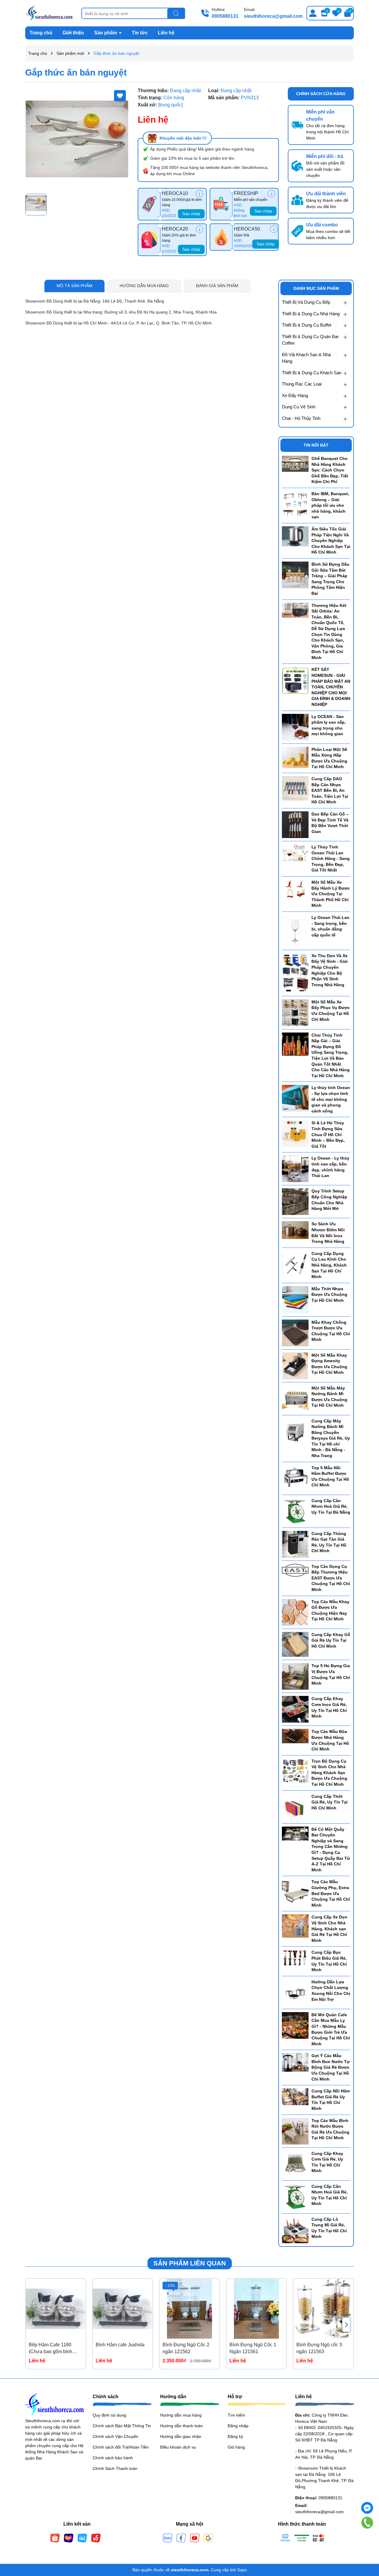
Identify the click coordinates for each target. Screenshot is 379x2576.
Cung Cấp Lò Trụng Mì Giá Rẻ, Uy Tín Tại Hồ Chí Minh (329, 2228)
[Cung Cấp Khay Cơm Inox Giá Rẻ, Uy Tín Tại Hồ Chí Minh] (295, 1709)
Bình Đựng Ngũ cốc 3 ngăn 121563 (319, 2348)
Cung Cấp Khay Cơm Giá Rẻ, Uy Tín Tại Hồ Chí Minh (327, 2162)
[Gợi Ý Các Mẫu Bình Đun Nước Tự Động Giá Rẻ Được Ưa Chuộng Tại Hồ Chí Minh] (295, 2062)
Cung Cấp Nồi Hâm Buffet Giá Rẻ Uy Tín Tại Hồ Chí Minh (331, 2100)
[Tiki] (82, 2538)
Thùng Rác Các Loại (302, 384)
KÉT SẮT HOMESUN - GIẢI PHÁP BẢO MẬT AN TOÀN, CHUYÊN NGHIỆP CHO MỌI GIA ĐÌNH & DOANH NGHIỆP (331, 687)
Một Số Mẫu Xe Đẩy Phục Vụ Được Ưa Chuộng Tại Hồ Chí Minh (331, 1011)
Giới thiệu (73, 33)
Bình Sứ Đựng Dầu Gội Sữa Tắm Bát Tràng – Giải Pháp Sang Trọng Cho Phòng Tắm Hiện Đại (330, 579)
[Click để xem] (77, 139)
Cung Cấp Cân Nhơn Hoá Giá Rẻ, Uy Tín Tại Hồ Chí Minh (330, 2195)
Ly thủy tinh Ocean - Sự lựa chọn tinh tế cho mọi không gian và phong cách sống (331, 1099)
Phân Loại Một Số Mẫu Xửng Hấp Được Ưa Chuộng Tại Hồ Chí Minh (329, 758)
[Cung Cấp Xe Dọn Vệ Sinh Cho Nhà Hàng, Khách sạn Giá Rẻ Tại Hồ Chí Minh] (295, 1926)
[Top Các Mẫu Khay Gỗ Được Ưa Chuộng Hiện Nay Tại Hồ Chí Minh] (295, 1612)
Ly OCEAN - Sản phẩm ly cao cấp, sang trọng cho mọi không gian (329, 725)
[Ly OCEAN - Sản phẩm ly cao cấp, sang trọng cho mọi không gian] (295, 727)
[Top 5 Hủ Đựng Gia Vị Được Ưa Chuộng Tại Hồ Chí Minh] (295, 1676)
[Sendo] (96, 2538)
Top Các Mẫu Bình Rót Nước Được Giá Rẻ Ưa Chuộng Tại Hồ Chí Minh (330, 2129)
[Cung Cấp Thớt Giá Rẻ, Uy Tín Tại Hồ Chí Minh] (295, 1806)
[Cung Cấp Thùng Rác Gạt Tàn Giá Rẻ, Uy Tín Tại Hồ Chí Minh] (295, 1544)
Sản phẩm (106, 33)
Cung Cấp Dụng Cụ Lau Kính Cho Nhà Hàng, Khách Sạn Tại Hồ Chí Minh (329, 1265)
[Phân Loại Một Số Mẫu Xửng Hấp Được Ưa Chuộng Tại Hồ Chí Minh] (295, 757)
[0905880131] (367, 2523)
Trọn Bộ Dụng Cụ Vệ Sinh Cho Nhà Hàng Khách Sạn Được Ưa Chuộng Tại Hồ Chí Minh (329, 1773)
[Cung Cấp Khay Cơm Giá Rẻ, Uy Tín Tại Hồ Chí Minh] (295, 2164)
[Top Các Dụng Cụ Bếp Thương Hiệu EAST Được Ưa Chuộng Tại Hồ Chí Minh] (295, 1570)
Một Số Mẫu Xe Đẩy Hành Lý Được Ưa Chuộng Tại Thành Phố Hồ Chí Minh (331, 894)
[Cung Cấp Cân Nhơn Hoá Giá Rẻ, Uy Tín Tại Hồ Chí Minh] (295, 2196)
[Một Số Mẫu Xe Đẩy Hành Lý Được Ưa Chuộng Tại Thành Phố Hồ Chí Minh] (295, 889)
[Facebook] (181, 2538)
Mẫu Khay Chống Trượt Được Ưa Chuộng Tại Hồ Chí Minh (331, 1331)
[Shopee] (55, 2538)
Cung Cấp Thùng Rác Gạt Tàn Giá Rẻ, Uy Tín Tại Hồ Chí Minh (329, 1542)
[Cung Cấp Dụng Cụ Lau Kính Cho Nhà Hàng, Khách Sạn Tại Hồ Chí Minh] (295, 1264)
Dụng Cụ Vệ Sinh (299, 407)
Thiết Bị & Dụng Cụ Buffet (307, 325)
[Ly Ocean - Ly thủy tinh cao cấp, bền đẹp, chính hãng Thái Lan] (295, 1168)
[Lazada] (69, 2538)
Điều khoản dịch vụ (178, 2447)
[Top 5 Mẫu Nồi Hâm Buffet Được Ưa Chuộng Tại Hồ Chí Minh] (295, 1478)
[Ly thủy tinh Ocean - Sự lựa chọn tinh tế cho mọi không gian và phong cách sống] (295, 1098)
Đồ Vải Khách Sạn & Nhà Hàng (306, 358)
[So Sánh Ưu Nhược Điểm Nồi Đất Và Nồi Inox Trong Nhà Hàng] (295, 1230)
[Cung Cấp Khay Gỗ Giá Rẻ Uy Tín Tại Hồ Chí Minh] (295, 1644)
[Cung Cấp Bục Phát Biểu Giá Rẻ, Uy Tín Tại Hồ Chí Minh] (295, 1958)
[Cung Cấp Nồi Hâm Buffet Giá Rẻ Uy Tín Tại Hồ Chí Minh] (295, 2096)
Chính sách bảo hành (113, 2458)
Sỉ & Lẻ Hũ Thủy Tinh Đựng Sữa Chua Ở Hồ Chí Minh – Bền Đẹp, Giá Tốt (328, 1134)
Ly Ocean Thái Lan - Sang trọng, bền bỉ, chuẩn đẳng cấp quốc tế (330, 926)
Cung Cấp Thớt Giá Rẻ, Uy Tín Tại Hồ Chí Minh (330, 1802)
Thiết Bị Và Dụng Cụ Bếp (306, 302)
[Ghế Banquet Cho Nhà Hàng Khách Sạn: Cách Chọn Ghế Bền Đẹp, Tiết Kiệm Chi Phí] (295, 463)
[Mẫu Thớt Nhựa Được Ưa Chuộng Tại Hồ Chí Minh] (295, 1299)
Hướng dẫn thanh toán (182, 2426)
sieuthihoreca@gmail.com (273, 16)
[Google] (208, 2538)
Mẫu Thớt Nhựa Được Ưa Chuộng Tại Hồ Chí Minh (329, 1295)
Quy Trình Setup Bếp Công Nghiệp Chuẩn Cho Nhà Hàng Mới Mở (329, 1200)
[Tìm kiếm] (176, 14)
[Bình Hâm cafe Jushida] (123, 2309)
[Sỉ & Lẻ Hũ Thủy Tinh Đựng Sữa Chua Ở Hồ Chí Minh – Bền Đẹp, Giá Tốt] (295, 1133)
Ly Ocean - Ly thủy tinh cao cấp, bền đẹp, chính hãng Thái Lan (330, 1167)
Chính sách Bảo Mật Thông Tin (122, 2426)
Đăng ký (235, 2436)
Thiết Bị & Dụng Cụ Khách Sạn (312, 373)
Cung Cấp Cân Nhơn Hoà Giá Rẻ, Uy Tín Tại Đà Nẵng (331, 1506)
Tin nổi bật (316, 445)
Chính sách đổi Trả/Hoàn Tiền (121, 2447)
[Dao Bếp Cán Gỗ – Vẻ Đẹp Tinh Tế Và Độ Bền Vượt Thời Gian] (295, 824)
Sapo (242, 2570)
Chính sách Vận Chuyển (115, 2436)
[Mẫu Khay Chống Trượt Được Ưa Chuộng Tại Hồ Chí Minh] (295, 1332)
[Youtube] (195, 2538)
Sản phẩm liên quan (190, 2263)
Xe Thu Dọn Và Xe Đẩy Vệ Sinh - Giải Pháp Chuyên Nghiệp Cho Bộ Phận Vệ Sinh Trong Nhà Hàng (330, 970)
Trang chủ (41, 33)
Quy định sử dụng (109, 2415)
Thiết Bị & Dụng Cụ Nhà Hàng (311, 314)
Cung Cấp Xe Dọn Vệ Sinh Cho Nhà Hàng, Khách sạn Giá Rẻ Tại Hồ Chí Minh (329, 1929)
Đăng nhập (238, 2426)
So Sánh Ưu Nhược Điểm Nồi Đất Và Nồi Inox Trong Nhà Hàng (328, 1233)
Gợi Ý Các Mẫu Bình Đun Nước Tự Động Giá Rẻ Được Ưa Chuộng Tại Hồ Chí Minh (331, 2067)
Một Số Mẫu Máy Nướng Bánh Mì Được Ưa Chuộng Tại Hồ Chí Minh (329, 1397)
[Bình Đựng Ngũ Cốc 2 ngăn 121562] (189, 2309)
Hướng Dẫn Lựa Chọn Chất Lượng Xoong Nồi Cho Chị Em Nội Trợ (331, 1991)
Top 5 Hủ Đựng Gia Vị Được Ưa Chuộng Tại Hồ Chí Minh (331, 1674)
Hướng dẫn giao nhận (181, 2436)
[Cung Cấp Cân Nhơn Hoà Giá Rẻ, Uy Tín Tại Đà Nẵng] (295, 1511)
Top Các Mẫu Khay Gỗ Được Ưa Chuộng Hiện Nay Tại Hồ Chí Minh (330, 1610)
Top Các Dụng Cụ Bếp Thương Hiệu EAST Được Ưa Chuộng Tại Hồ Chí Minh (331, 1578)
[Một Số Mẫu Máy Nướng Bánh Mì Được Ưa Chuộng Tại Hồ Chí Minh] (295, 1398)
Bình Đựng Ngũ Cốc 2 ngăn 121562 (186, 2348)
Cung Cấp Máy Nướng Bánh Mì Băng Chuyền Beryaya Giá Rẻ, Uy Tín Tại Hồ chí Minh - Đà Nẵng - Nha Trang (331, 1438)
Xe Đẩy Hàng (295, 395)
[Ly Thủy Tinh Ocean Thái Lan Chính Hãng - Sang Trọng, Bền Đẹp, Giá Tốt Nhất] (295, 853)
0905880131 (225, 16)
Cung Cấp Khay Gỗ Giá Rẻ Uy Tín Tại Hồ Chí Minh (331, 1640)
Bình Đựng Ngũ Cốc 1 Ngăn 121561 (253, 2348)
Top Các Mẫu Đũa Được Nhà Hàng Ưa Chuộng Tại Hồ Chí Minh (330, 1740)
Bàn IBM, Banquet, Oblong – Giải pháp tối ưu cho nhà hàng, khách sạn (330, 505)
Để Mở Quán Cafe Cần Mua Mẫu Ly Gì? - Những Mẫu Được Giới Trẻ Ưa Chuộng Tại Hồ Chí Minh (331, 2029)
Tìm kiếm (236, 2415)
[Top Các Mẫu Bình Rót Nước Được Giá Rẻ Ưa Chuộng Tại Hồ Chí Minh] (295, 2131)
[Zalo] (168, 2538)
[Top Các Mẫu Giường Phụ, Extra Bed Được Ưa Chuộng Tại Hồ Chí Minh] (295, 1892)
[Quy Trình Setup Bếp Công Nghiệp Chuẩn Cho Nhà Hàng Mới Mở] (295, 1201)
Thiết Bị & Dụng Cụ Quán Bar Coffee (310, 340)
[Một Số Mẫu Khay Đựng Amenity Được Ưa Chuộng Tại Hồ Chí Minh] (295, 1365)
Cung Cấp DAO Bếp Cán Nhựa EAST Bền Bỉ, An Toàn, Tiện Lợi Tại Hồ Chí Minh (330, 790)
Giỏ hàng (236, 2447)
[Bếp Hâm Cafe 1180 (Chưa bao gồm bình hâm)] (56, 2309)
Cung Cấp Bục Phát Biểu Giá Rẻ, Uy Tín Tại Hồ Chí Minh (329, 1961)
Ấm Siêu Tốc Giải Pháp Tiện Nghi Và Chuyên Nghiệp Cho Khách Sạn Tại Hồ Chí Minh (331, 541)
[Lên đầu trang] (367, 2540)
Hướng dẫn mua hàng (181, 2415)
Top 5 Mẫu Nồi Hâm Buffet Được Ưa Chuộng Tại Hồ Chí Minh (330, 1476)
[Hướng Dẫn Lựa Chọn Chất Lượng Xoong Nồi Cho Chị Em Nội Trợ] (295, 1992)
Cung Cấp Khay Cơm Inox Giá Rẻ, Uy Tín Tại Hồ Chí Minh (329, 1707)
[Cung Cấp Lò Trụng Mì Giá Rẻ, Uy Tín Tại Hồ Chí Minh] (295, 2229)
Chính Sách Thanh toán (115, 2468)
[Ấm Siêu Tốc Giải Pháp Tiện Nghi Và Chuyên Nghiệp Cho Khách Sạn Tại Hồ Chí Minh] (295, 536)
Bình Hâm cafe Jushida (120, 2345)
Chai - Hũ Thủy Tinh (301, 418)
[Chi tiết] (199, 194)
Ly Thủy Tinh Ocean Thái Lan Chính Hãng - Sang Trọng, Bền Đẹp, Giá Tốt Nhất (331, 858)
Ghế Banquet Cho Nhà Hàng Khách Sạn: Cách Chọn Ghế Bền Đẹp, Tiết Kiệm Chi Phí (330, 470)
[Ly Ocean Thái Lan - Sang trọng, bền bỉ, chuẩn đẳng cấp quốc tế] (295, 930)
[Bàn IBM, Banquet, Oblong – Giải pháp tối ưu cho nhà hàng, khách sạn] (295, 504)
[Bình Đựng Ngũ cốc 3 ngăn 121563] (323, 2309)
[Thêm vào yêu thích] (120, 96)
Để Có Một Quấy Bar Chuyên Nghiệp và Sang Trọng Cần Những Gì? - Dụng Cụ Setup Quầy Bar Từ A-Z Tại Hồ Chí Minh (331, 1850)
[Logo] (49, 13)
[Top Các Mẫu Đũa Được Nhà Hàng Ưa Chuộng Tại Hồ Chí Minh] (295, 1736)
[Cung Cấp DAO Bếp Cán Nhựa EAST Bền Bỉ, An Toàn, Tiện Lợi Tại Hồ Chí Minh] (295, 788)
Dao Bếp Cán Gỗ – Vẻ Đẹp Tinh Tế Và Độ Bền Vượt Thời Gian (330, 823)
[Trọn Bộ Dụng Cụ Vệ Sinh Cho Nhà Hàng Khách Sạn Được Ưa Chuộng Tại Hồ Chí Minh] (295, 1770)
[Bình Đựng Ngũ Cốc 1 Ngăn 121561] (256, 2309)
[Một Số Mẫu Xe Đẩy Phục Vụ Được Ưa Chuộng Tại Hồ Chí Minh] (295, 1012)
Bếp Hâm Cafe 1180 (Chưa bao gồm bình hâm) (50, 2349)
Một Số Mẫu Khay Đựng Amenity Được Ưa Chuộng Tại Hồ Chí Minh (329, 1364)
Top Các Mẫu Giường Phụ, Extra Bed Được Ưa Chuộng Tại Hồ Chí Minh (331, 1893)
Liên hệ (166, 33)
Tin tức (140, 33)
